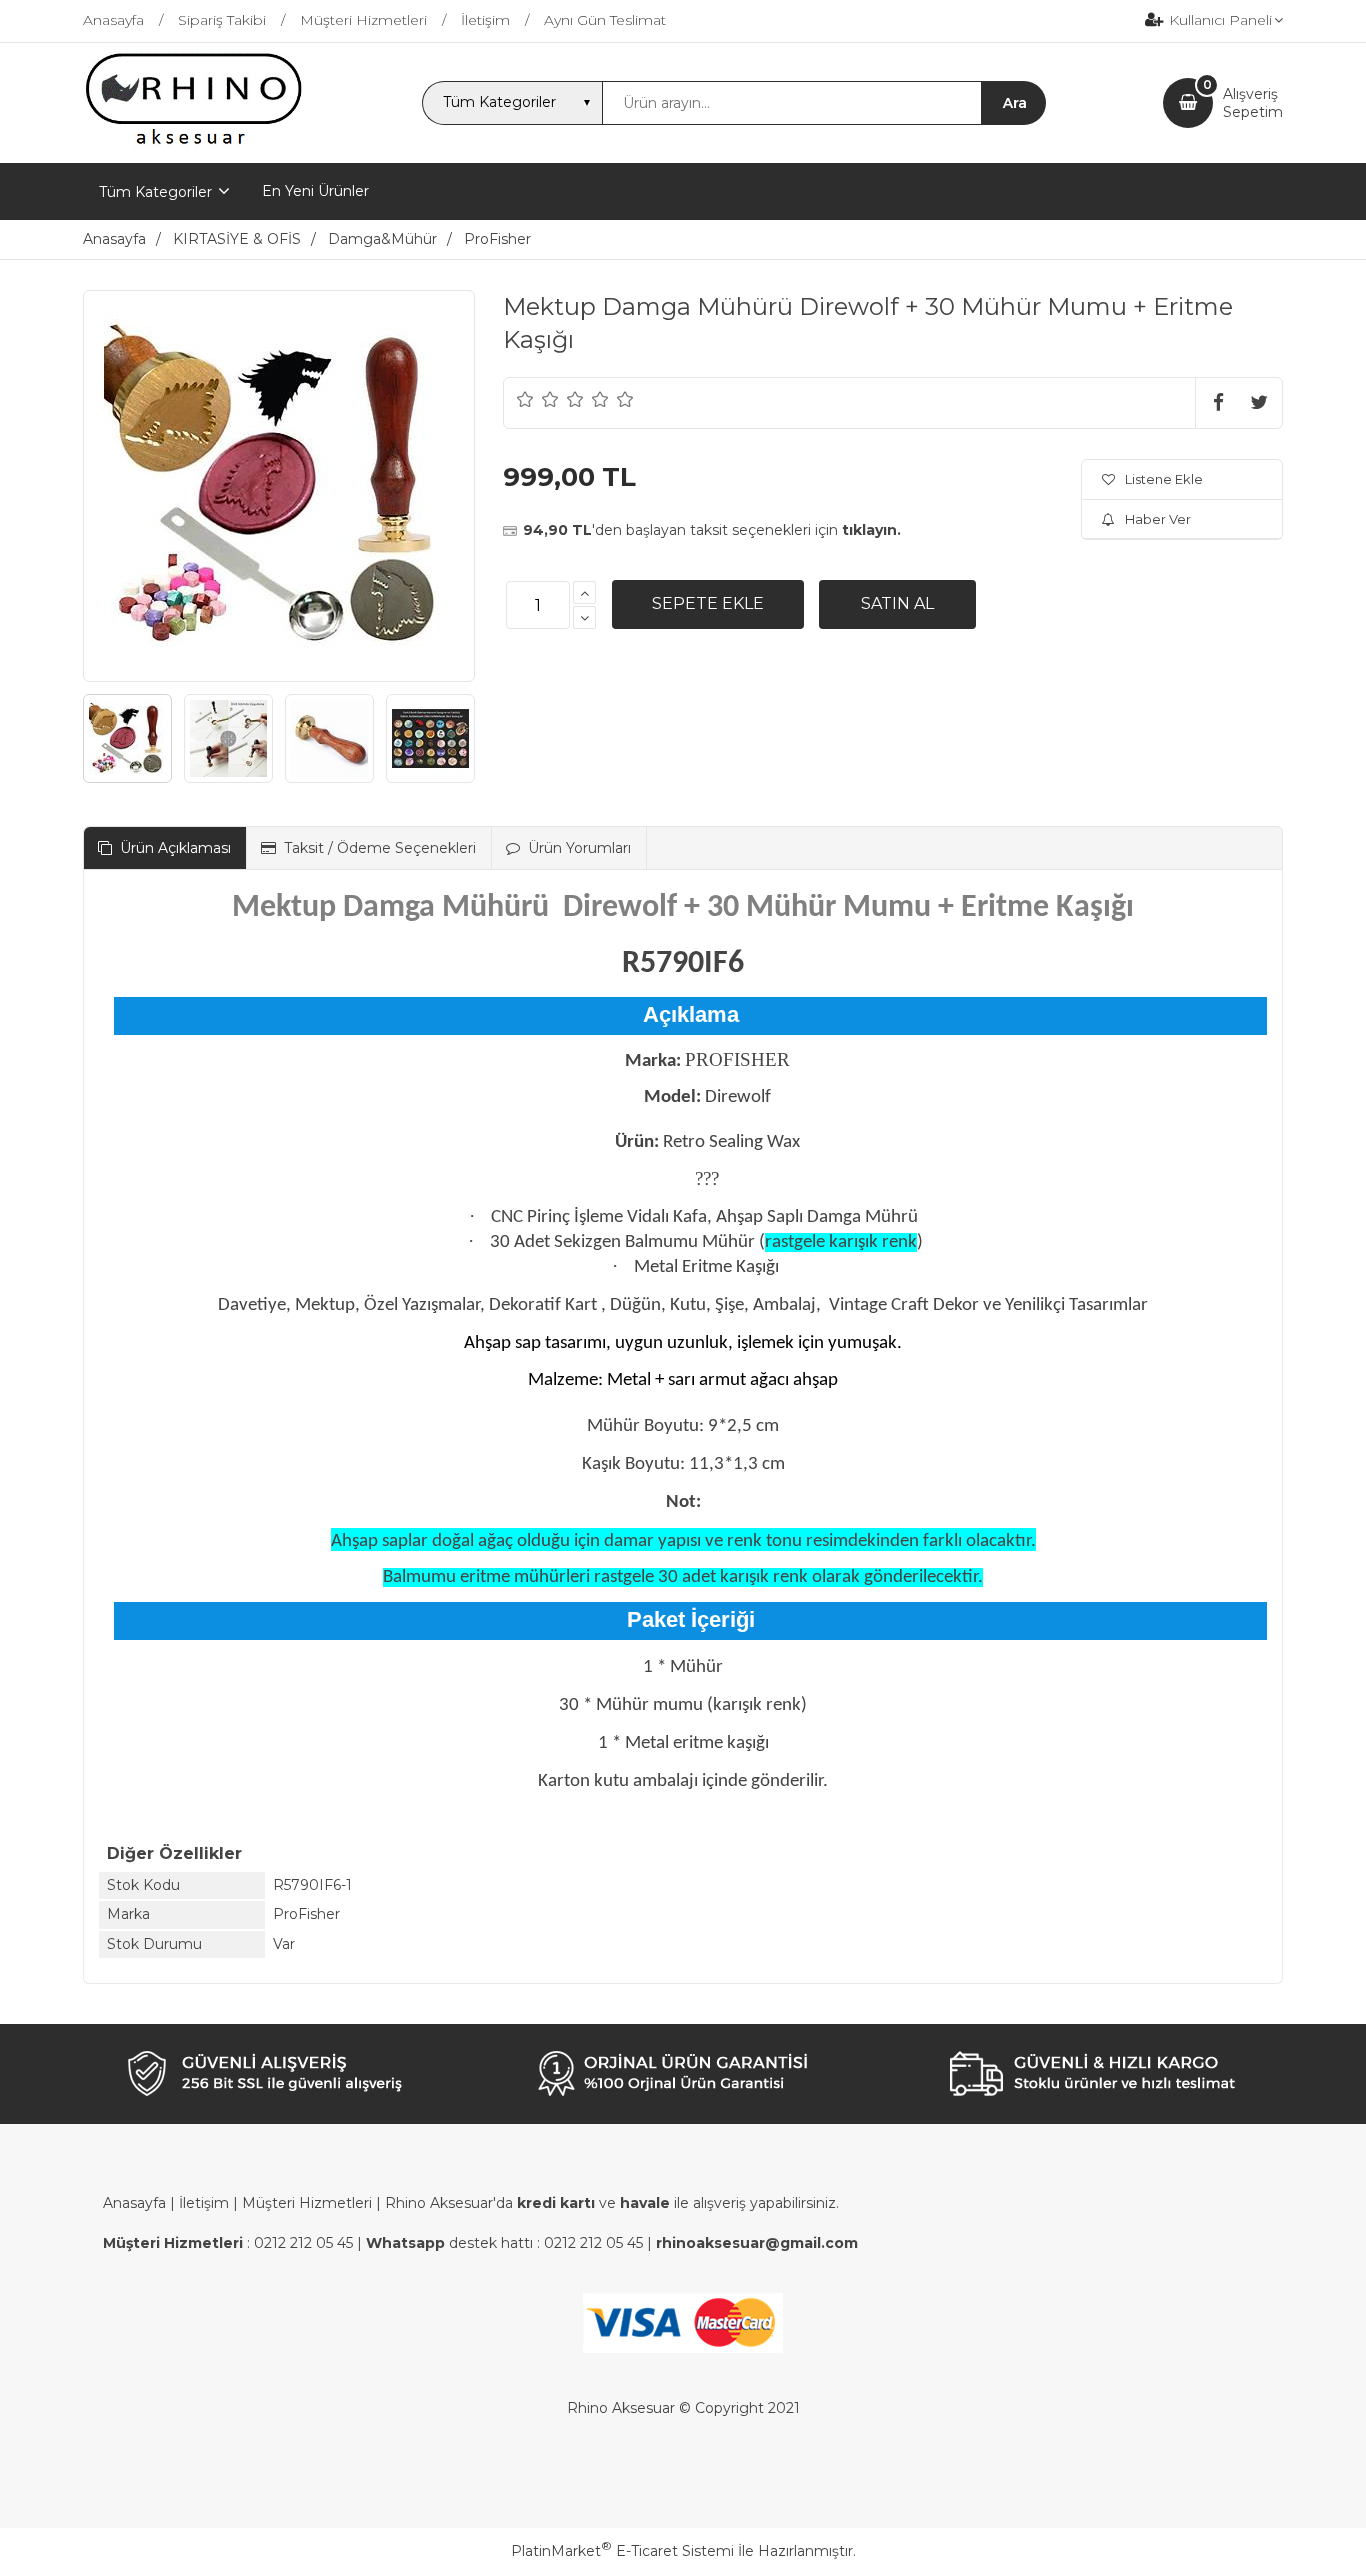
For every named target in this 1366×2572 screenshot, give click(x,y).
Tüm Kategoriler (155, 192)
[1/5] (525, 399)
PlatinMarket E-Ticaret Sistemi (622, 2551)
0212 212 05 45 (303, 2243)
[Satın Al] (897, 604)
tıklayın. (871, 530)
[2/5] (538, 399)
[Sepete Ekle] (708, 604)
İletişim (204, 2203)
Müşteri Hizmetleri (307, 2203)
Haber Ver (1158, 519)
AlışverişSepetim (1253, 103)
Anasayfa (134, 2203)
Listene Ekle (1164, 479)
